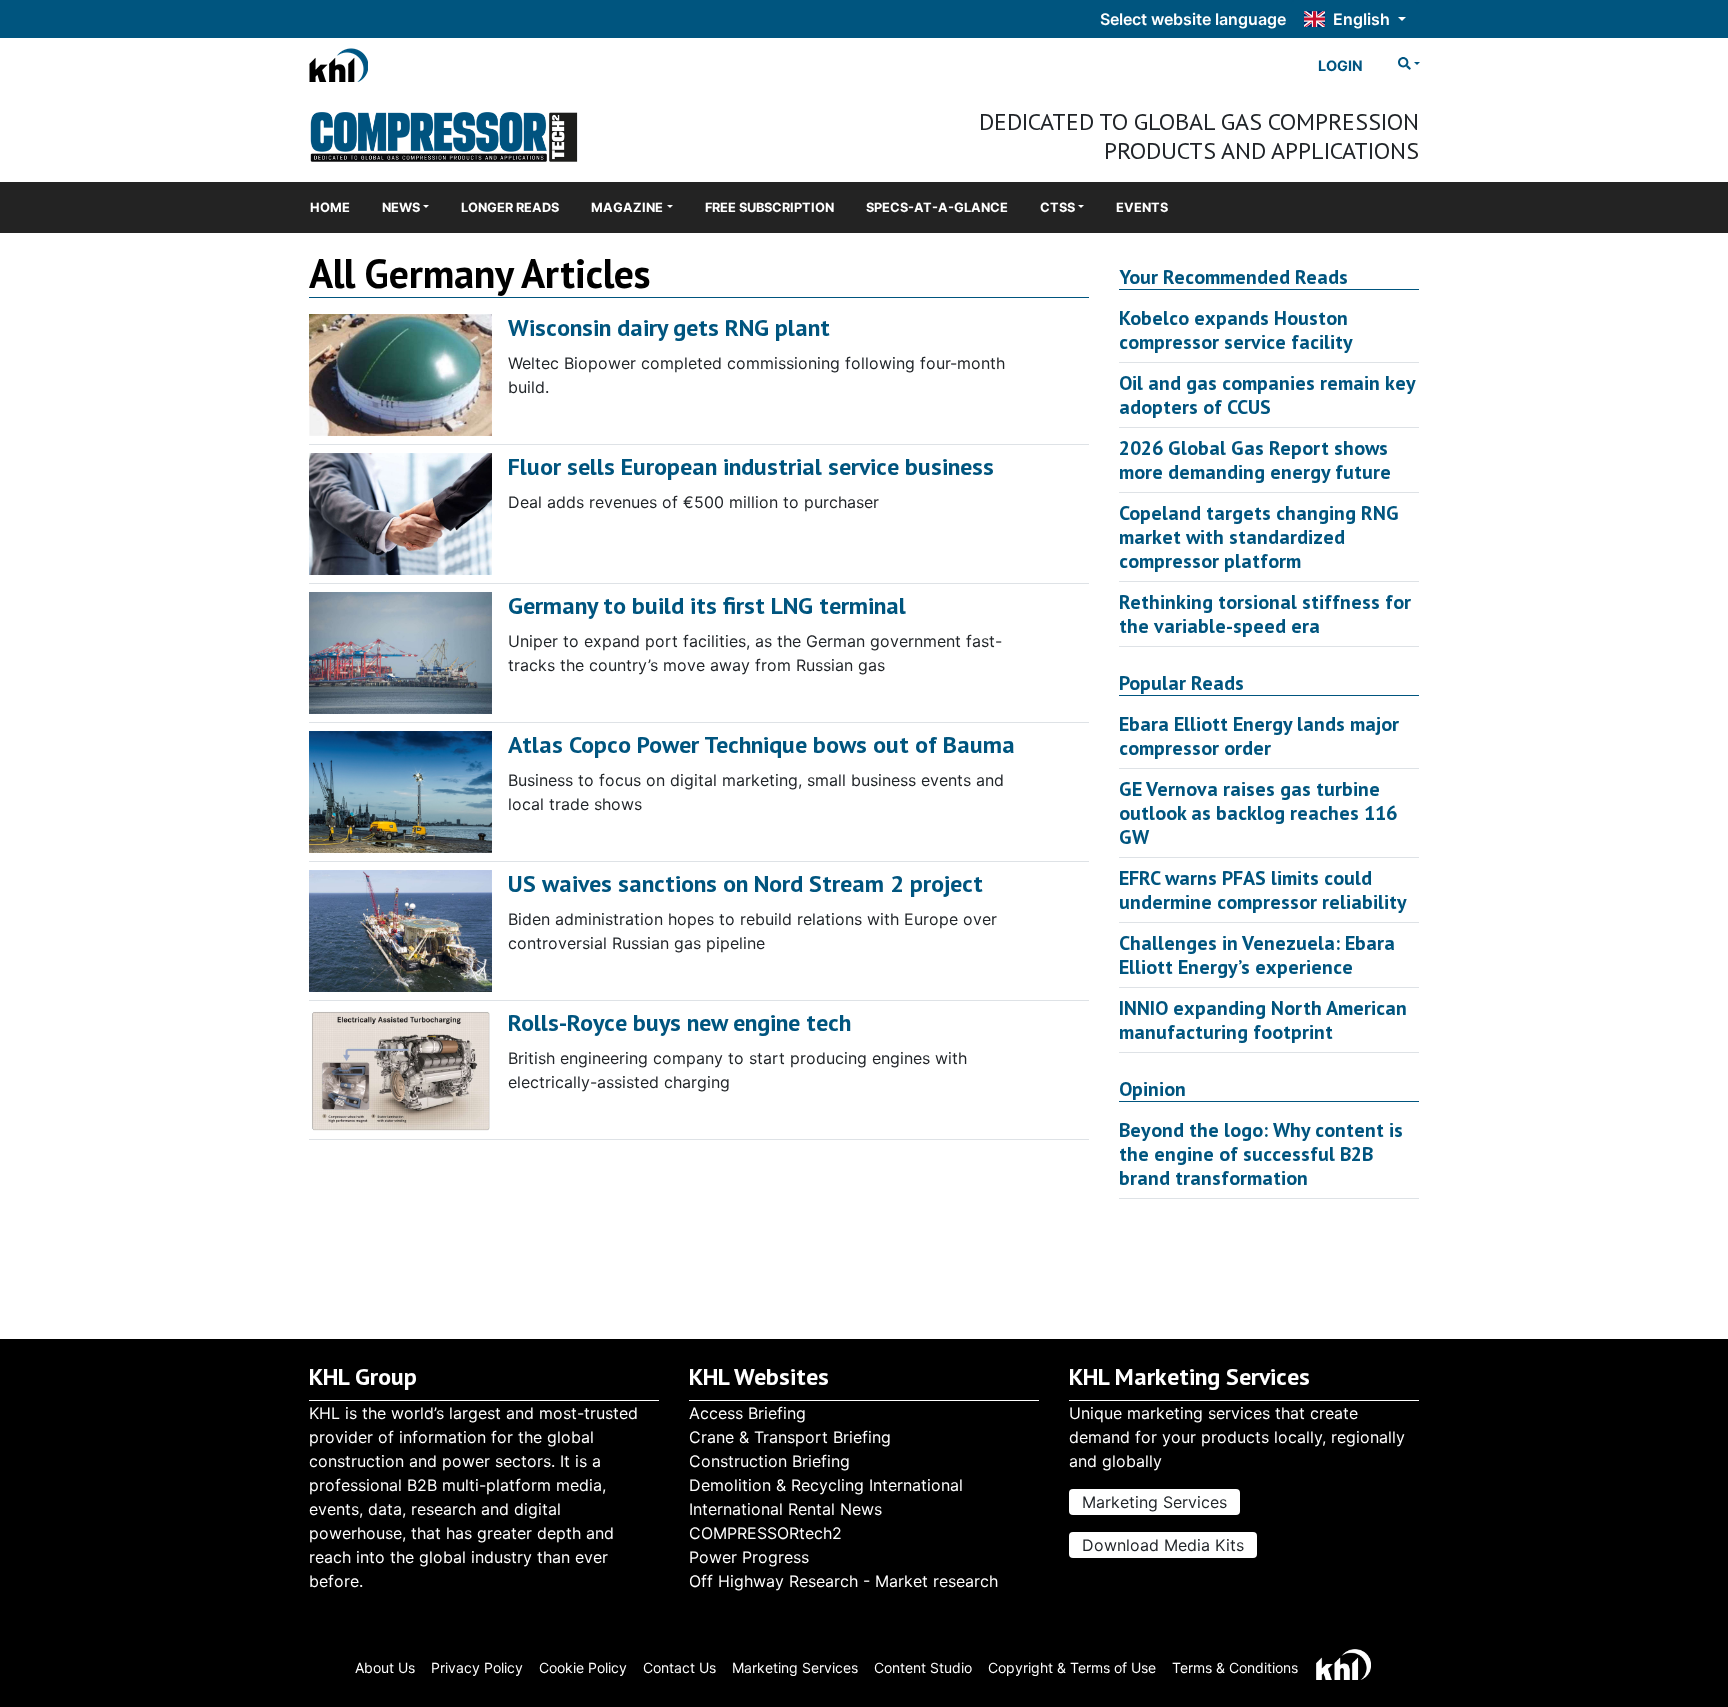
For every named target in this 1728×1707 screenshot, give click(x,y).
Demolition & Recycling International (826, 1485)
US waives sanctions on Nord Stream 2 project (745, 883)
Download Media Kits (1163, 1545)
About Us (385, 1667)
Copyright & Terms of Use (1072, 1667)
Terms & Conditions (1235, 1667)
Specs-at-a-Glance (937, 207)
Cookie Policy (583, 1667)
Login (1340, 65)
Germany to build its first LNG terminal (707, 605)
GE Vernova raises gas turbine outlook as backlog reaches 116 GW (1258, 813)
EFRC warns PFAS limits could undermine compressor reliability (1263, 890)
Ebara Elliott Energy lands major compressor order (1259, 736)
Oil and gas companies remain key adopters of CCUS (1267, 395)
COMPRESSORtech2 (765, 1533)
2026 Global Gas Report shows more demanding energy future (1255, 460)
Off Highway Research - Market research (843, 1581)
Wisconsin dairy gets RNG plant (669, 327)
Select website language (1193, 19)
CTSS (1057, 207)
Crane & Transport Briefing (790, 1437)
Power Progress (749, 1557)
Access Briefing (747, 1413)
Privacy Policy (477, 1667)
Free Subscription (769, 207)
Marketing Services (1154, 1502)
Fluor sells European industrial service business (751, 466)
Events (1142, 207)
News (401, 207)
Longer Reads (510, 207)
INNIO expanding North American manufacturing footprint (1263, 1020)
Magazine (627, 207)
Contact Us (679, 1667)
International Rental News (785, 1509)
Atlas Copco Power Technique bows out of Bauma (761, 744)
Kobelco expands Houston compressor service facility (1236, 330)
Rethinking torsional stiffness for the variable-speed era (1265, 614)
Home (330, 207)
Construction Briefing (769, 1461)
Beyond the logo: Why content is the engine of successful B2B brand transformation (1261, 1154)
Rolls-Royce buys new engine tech (679, 1022)
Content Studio (923, 1667)
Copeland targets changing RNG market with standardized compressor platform (1259, 537)
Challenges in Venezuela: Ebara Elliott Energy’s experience (1257, 955)
